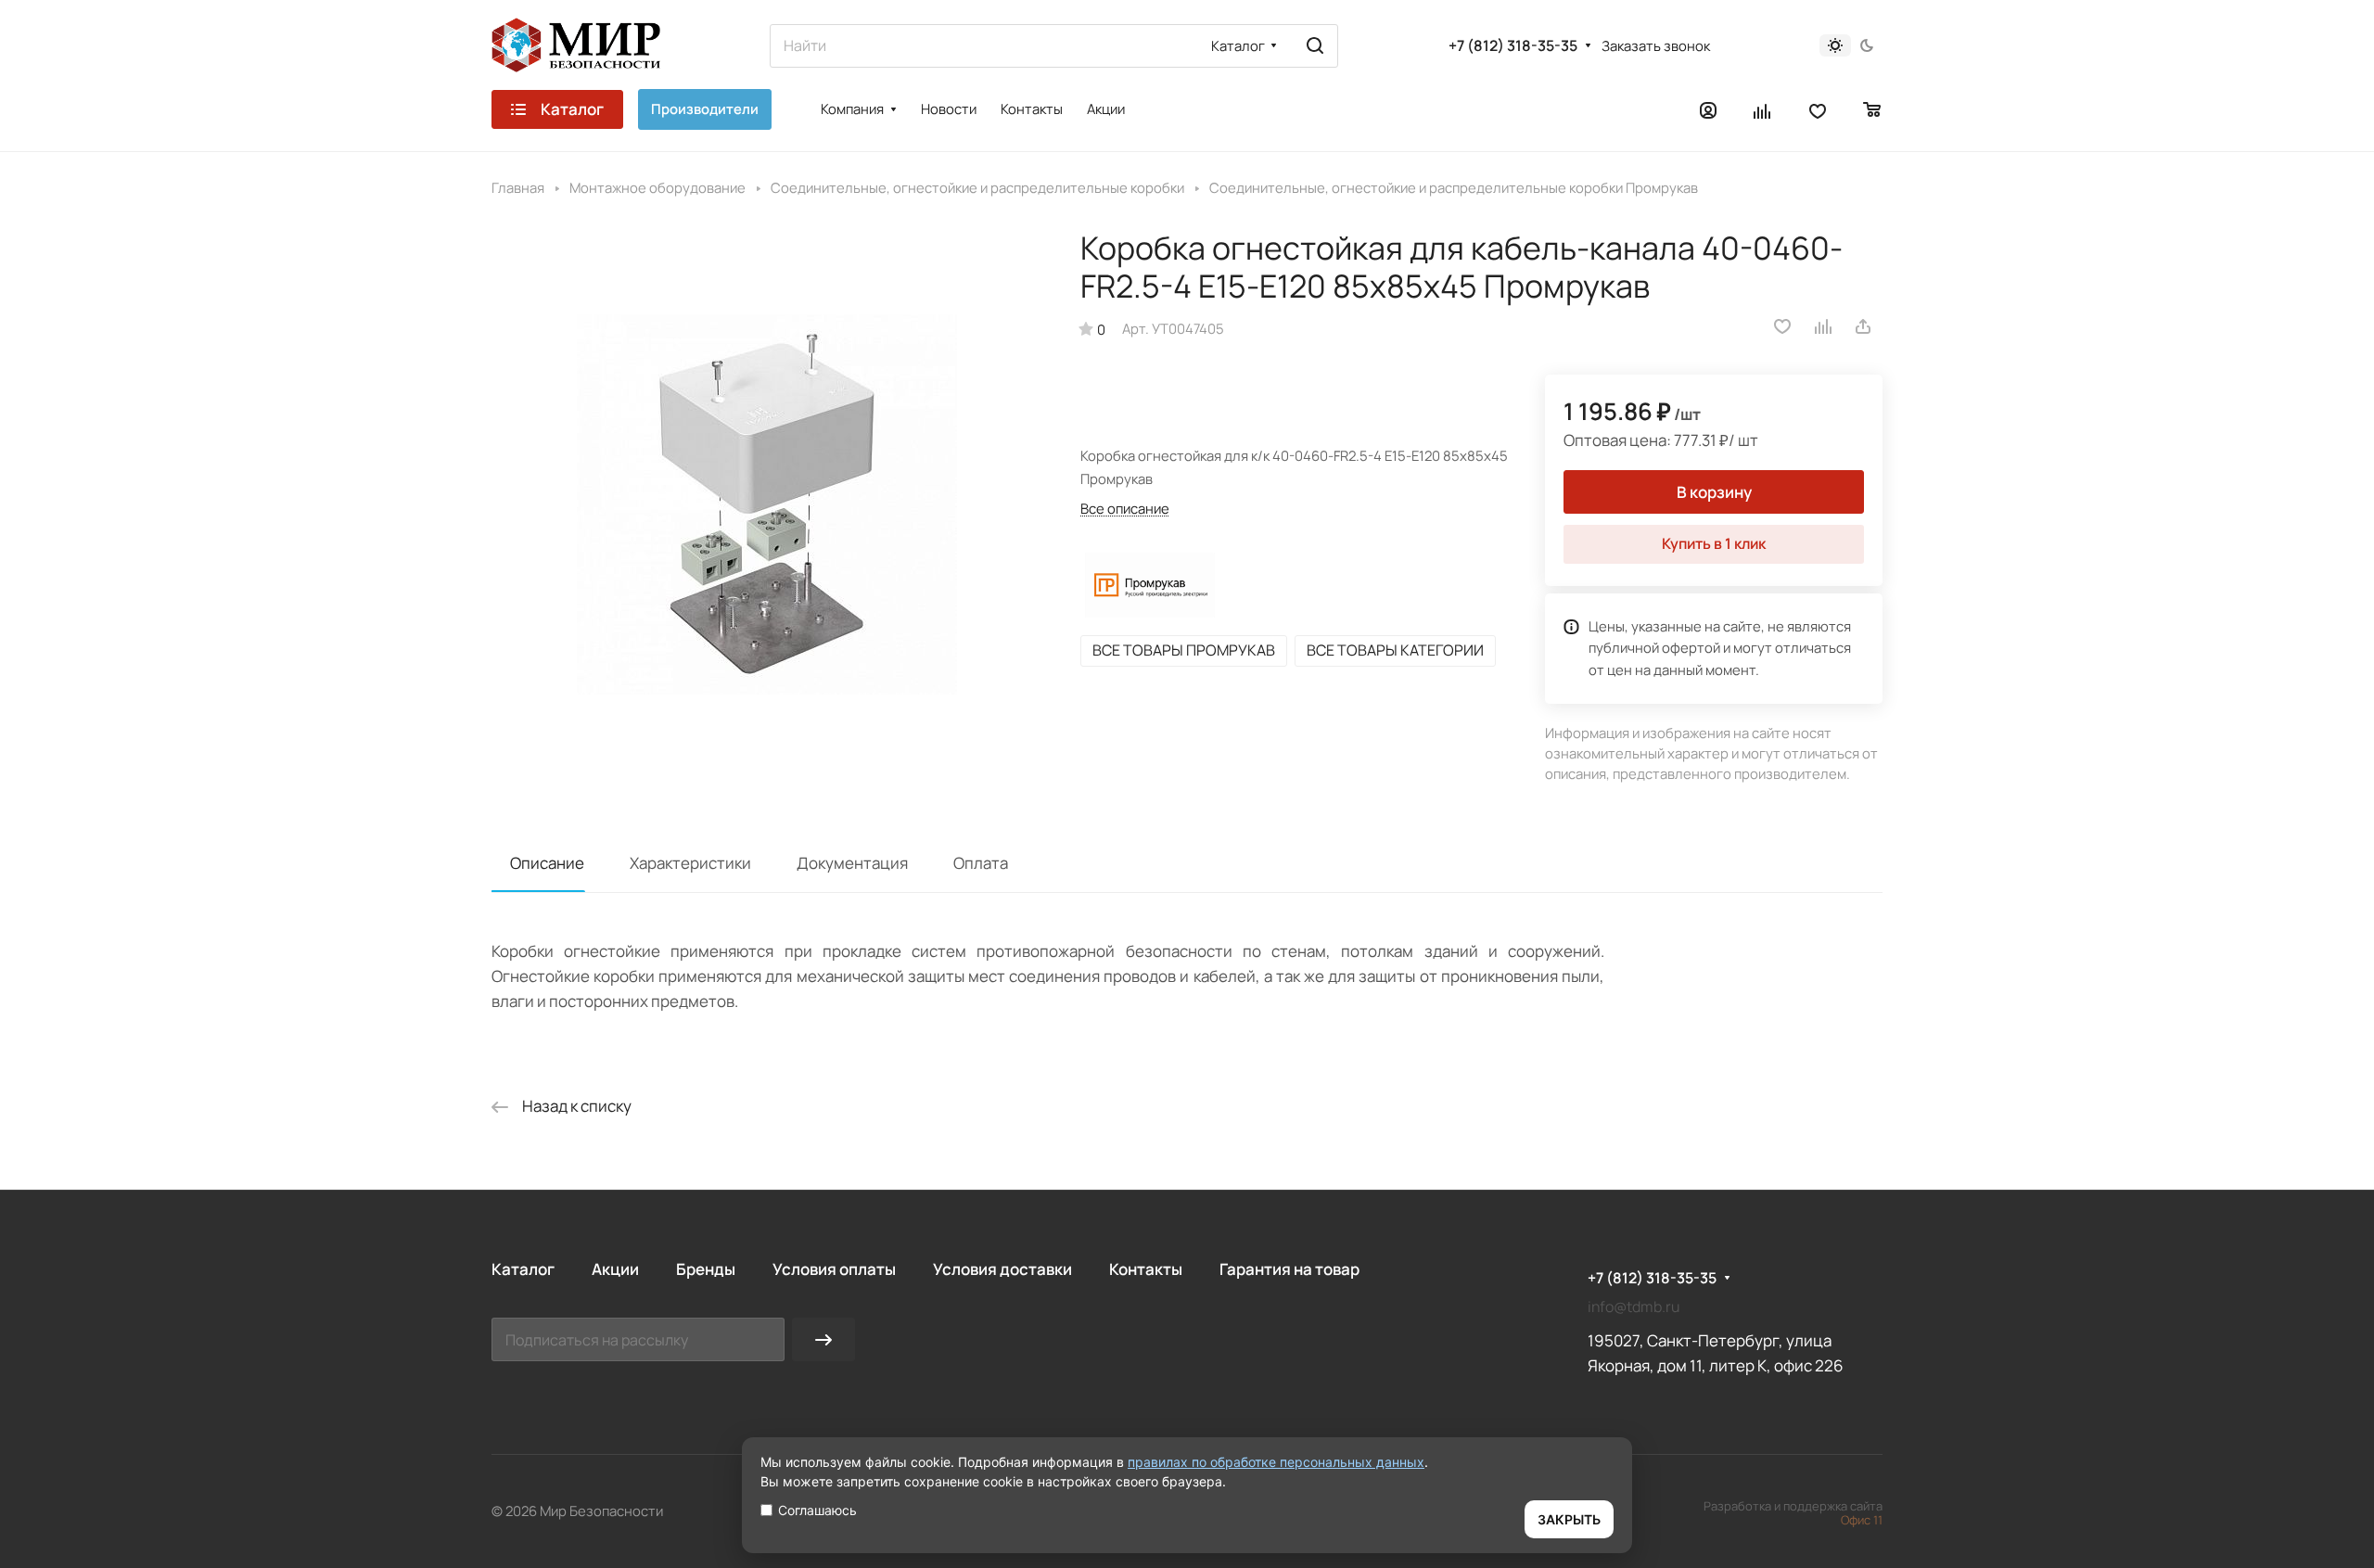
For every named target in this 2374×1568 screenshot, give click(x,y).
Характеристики (690, 863)
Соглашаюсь (817, 1510)
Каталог (523, 1269)
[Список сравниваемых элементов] (1763, 109)
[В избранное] (1782, 326)
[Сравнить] (1824, 326)
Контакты (1146, 1269)
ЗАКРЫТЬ (1569, 1519)
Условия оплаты (834, 1269)
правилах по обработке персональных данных (1276, 1462)
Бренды (706, 1269)
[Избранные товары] (1818, 109)
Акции (615, 1269)
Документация (852, 863)
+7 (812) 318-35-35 (1513, 46)
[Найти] (1315, 46)
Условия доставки (1002, 1269)
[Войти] (1708, 109)
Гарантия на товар (1289, 1269)
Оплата (981, 863)
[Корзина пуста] (1873, 109)
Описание (547, 863)
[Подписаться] (823, 1339)
